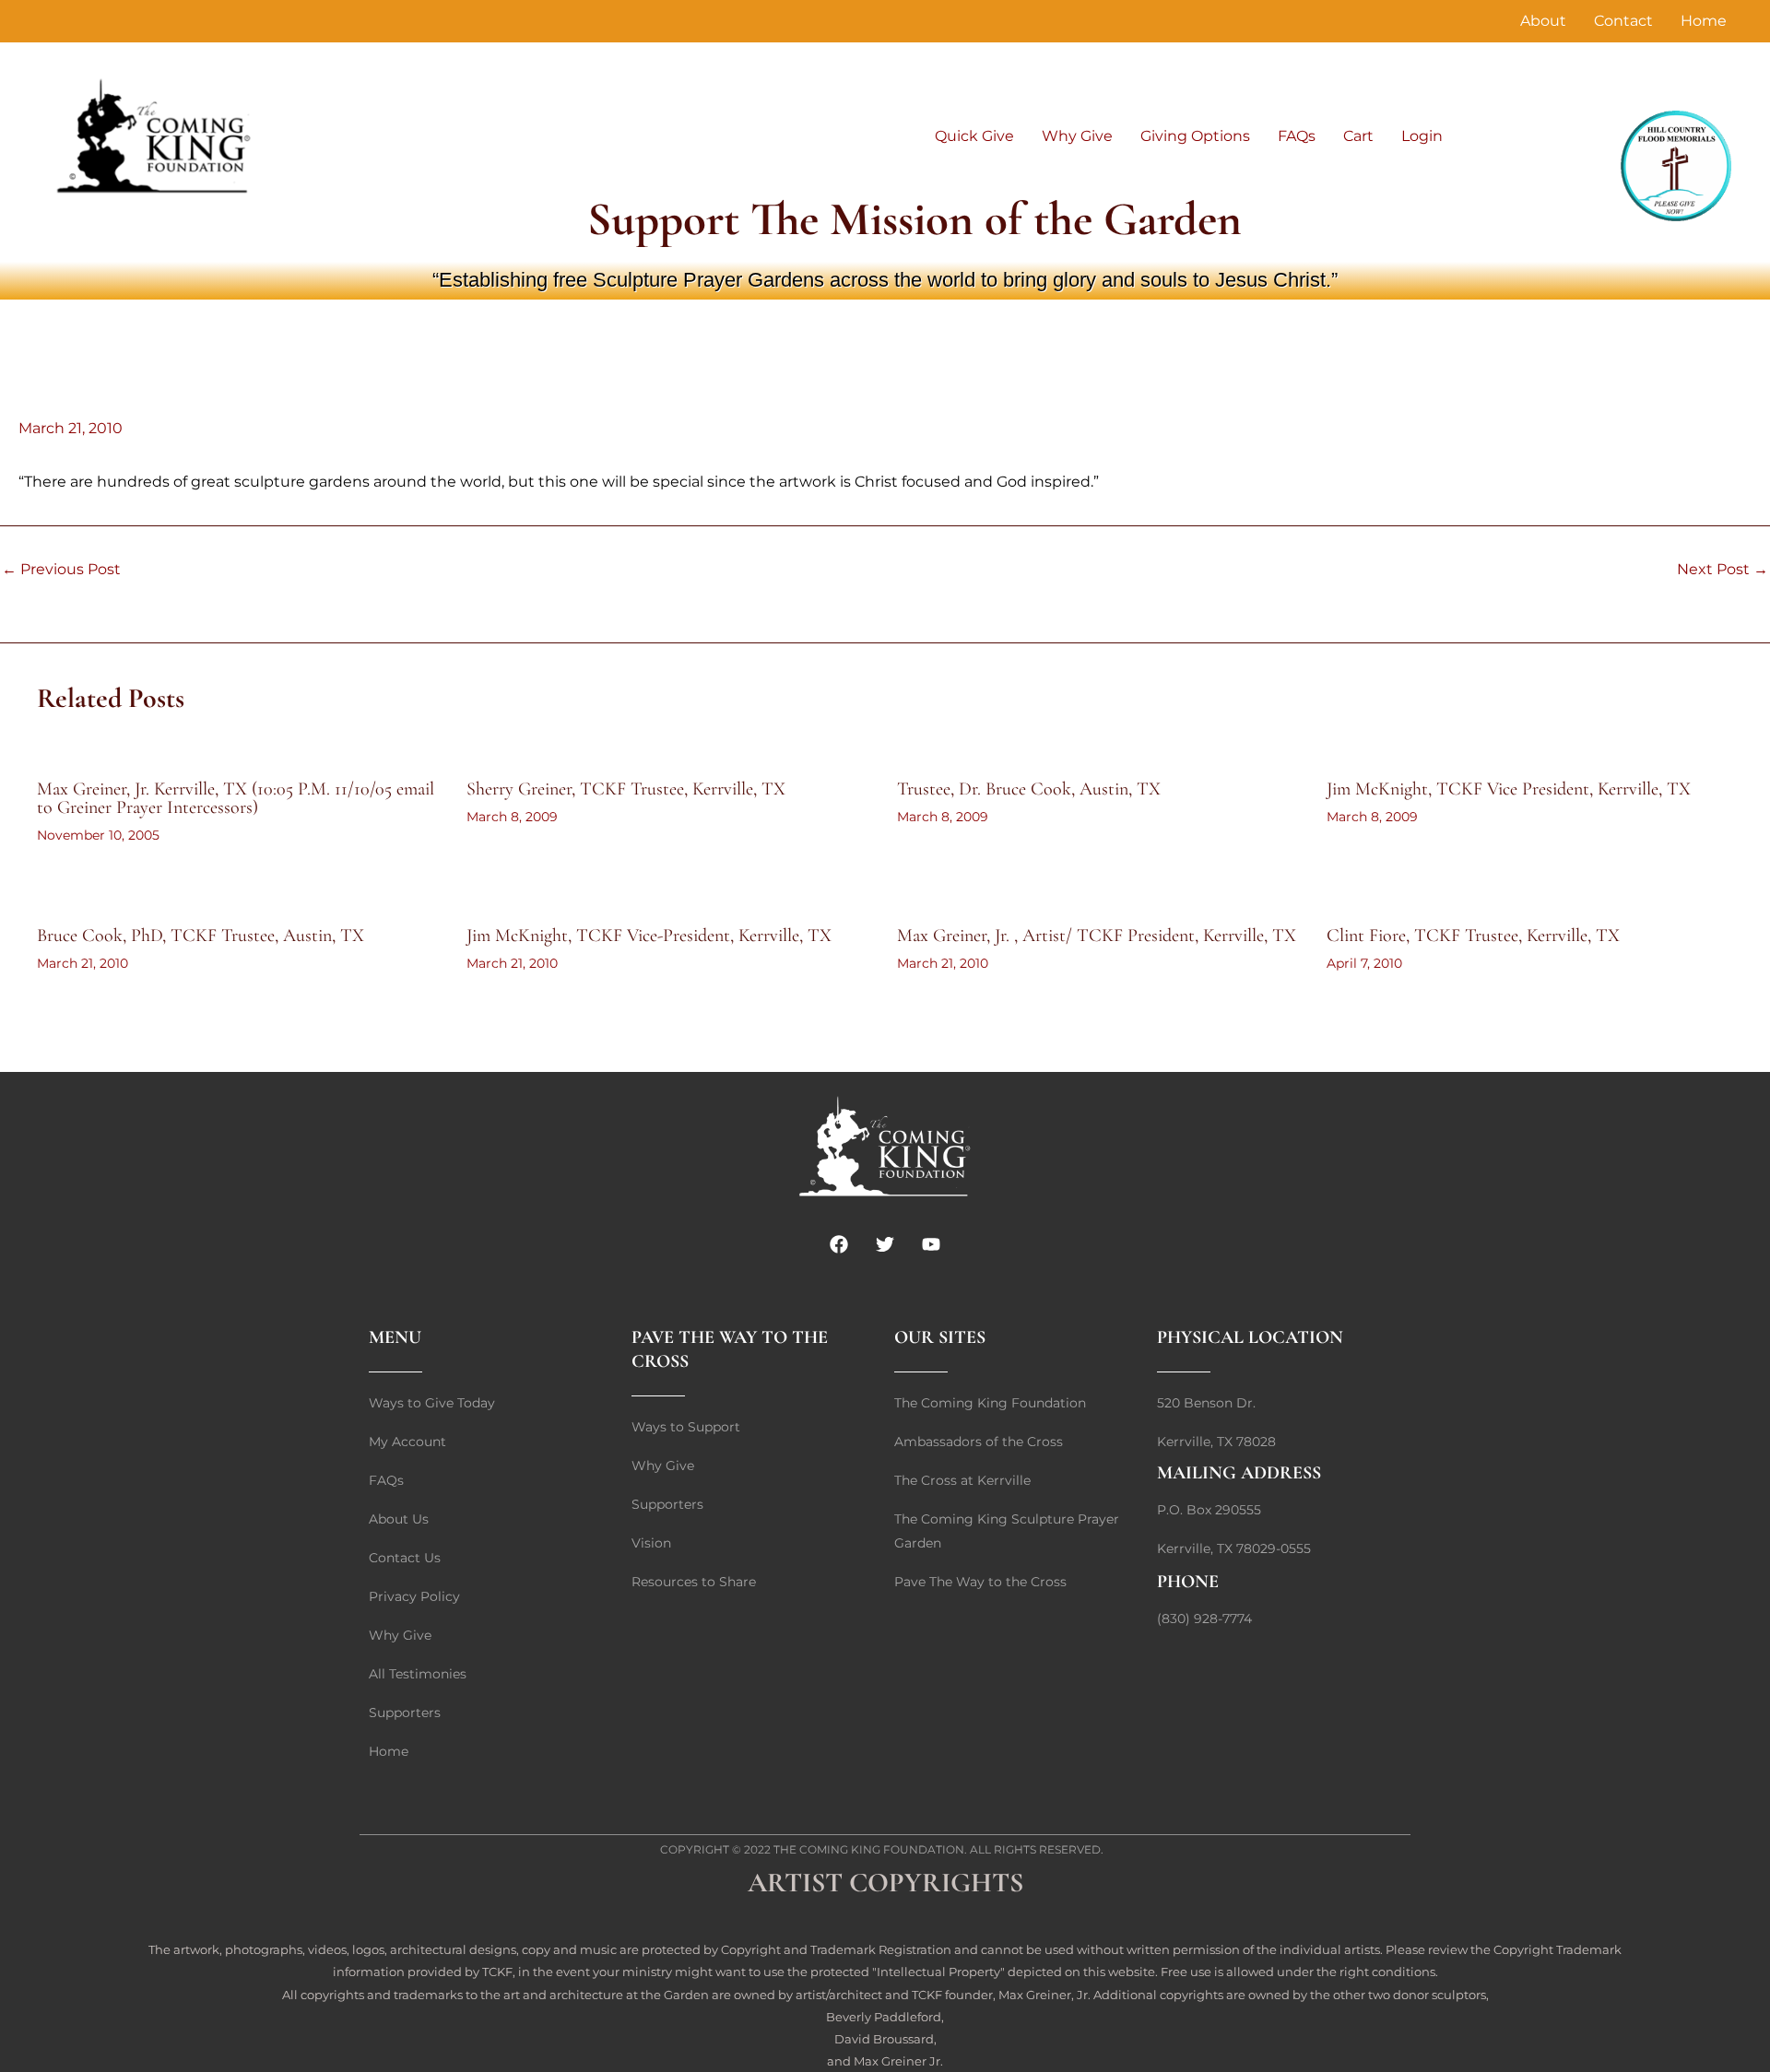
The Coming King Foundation (869, 1849)
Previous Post (61, 570)
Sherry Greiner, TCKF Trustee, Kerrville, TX (626, 789)
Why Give (1077, 136)
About (1543, 21)
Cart (1358, 136)
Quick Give (974, 136)
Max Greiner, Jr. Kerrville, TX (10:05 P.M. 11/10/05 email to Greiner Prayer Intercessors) (236, 798)
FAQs (1297, 136)
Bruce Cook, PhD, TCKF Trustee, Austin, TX (201, 936)
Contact (1623, 21)
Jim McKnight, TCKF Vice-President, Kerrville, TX (649, 936)
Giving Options (1195, 136)
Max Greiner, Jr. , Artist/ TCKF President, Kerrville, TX (1097, 936)
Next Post (1723, 570)
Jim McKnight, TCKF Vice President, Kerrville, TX (1509, 789)
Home (1704, 21)
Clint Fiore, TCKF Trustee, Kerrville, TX (1473, 936)
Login (1422, 136)
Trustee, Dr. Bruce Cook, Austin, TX (1029, 789)
